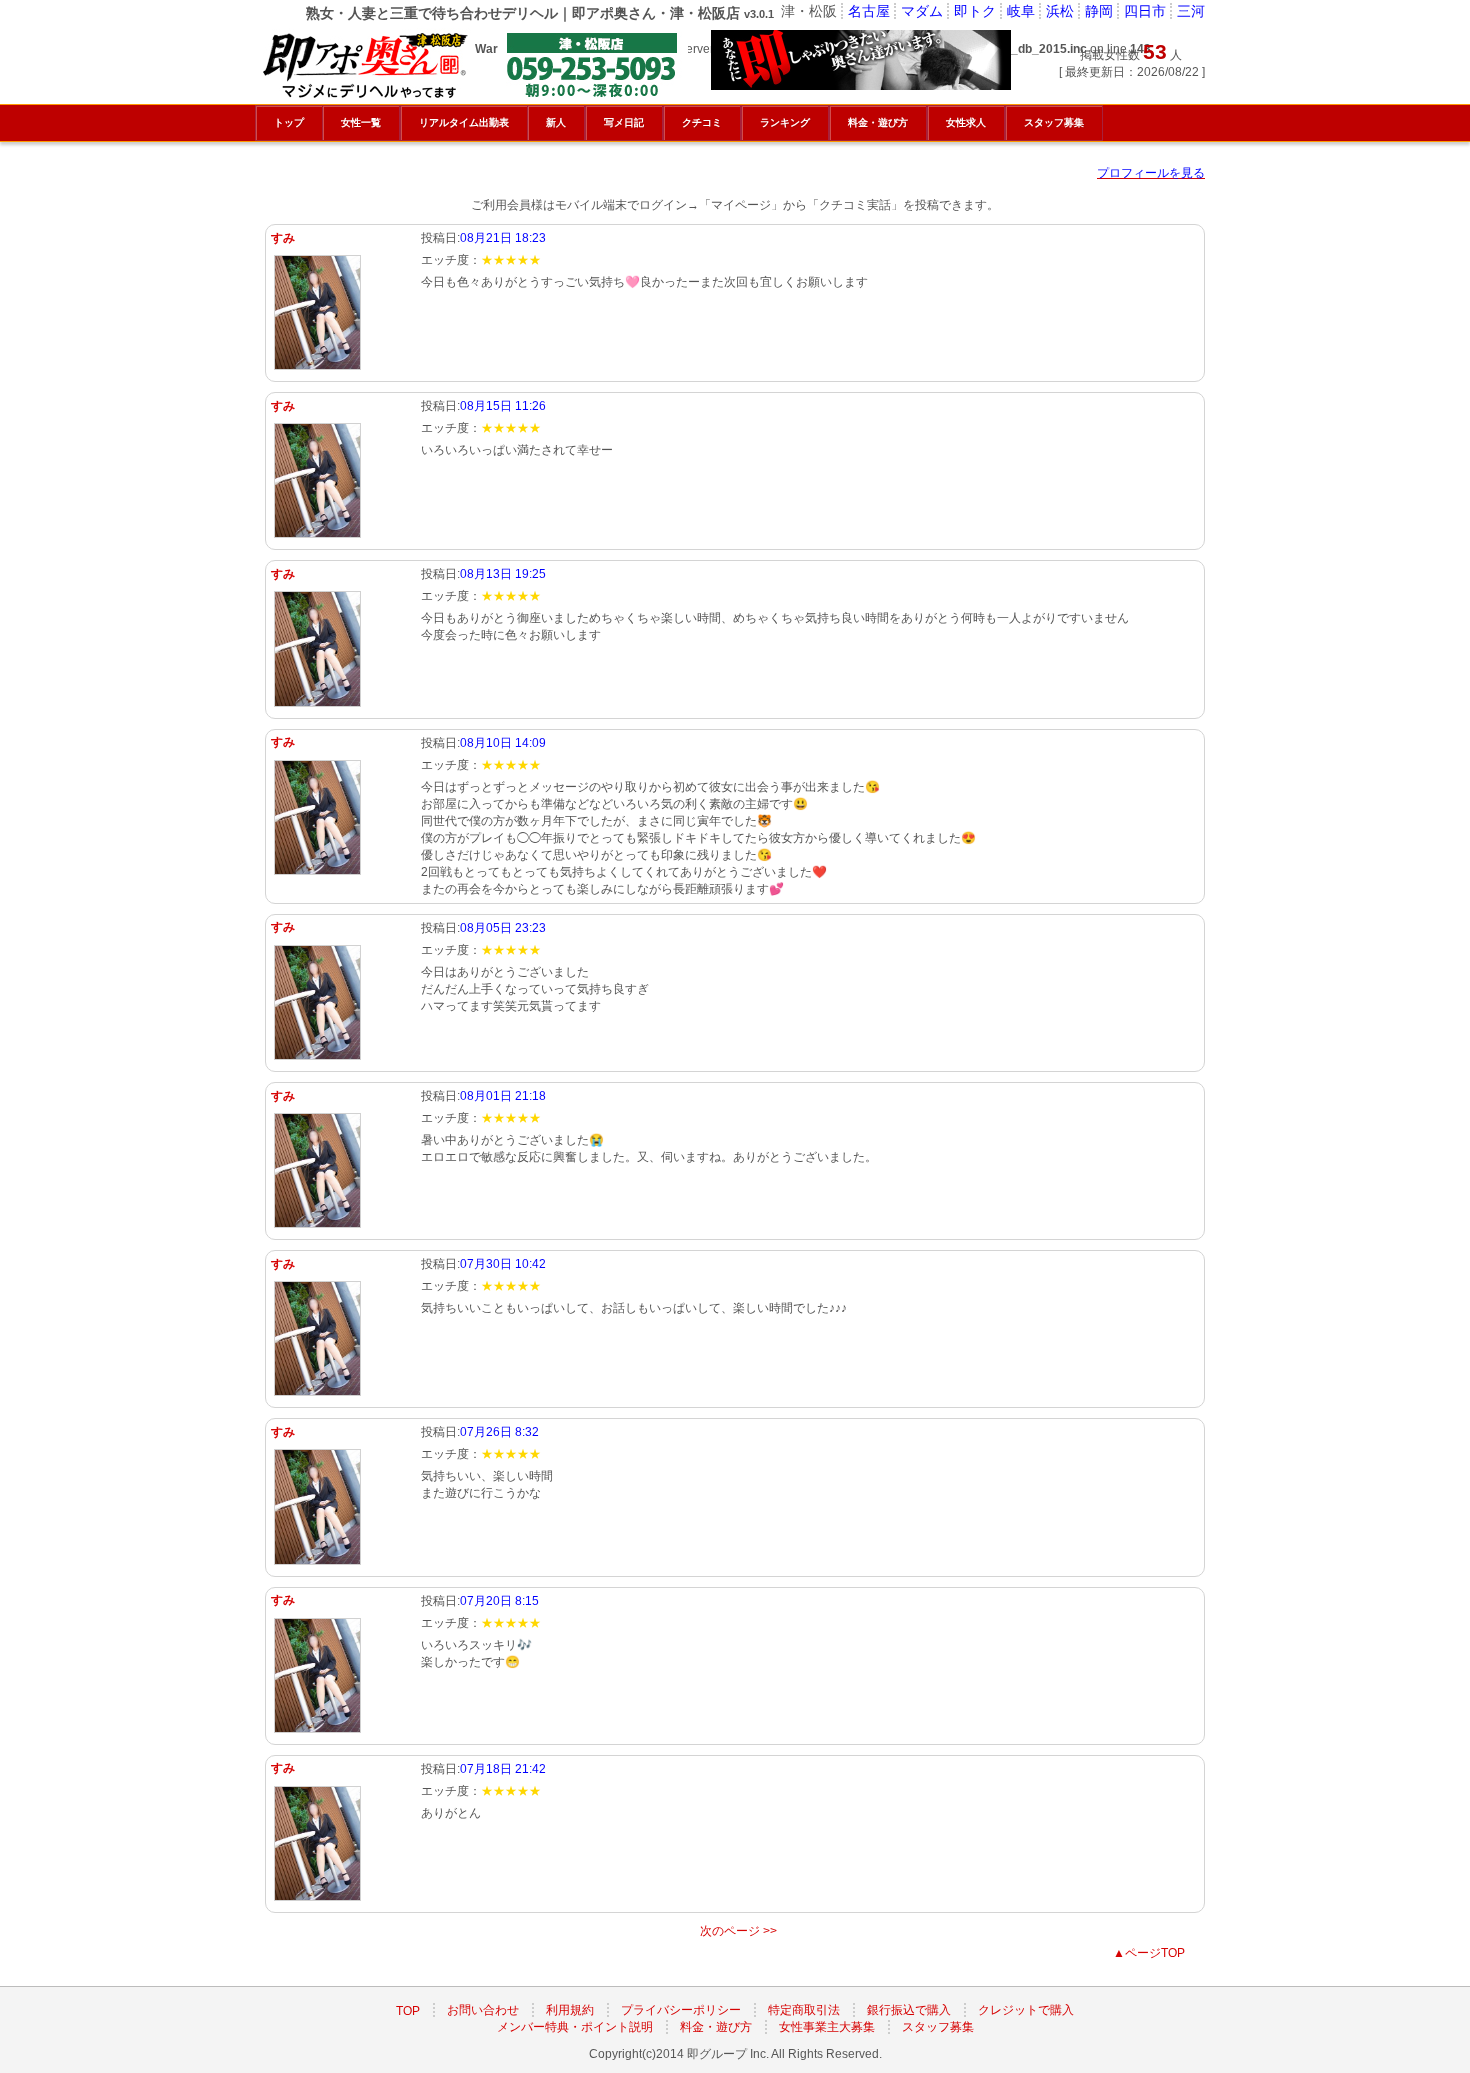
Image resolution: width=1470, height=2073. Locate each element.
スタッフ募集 (938, 2027)
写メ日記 (624, 122)
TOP (408, 2010)
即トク (975, 11)
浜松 (1060, 11)
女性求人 (966, 122)
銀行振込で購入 (909, 2010)
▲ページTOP (1149, 1953)
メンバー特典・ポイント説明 (575, 2027)
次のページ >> (738, 1931)
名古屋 (869, 11)
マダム (922, 11)
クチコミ (702, 122)
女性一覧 (361, 122)
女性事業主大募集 (827, 2027)
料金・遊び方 (716, 2027)
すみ (283, 238)
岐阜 (1021, 11)
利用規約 (570, 2010)
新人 (556, 122)
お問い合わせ (483, 2010)
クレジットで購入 (1026, 2010)
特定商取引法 (804, 2010)
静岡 (1099, 11)
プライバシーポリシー (681, 2010)
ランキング (785, 122)
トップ (289, 122)
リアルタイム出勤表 (464, 122)
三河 (1191, 11)
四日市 (1145, 11)
